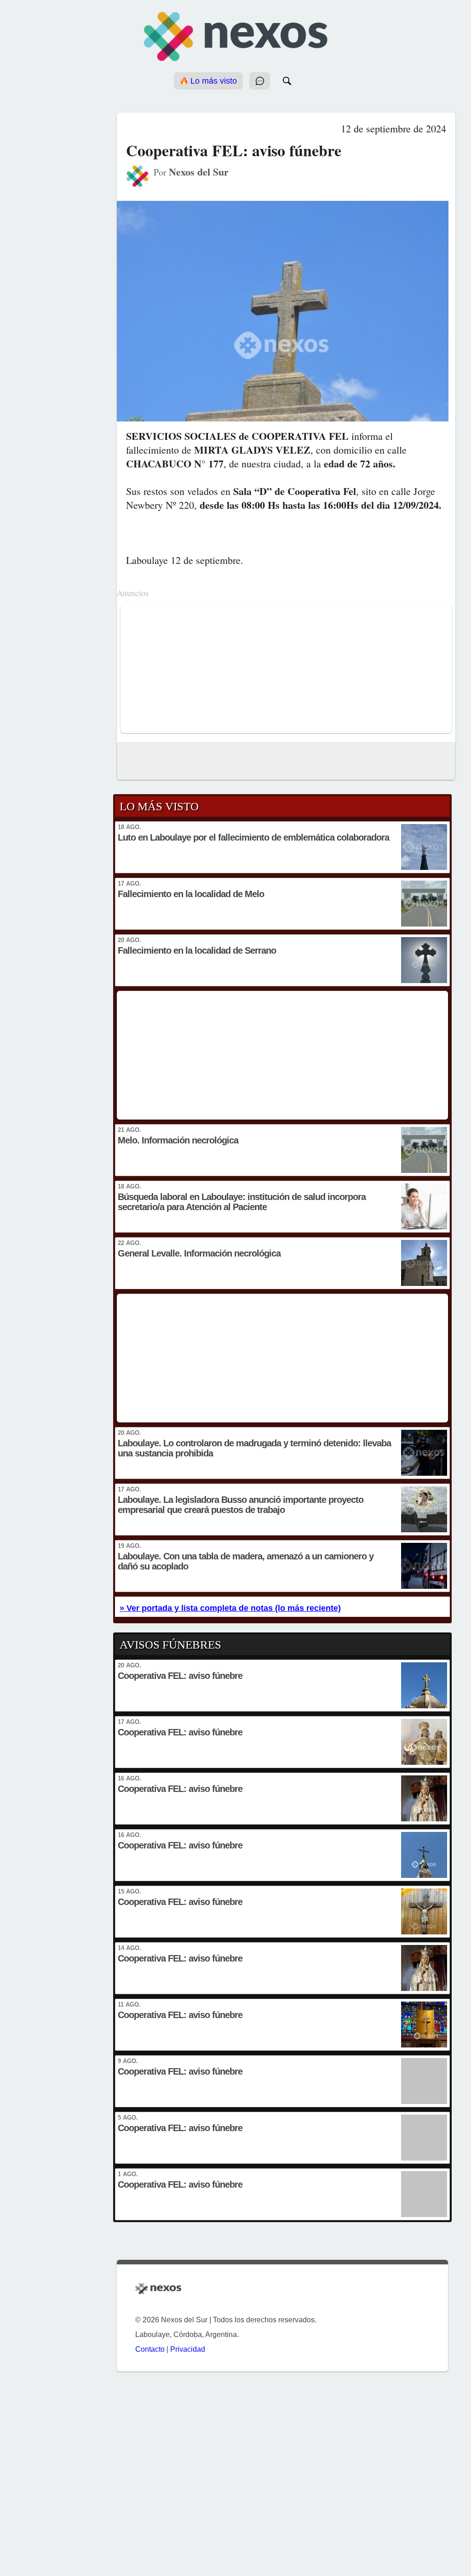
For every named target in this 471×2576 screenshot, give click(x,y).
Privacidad (188, 2349)
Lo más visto (213, 81)
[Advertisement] (286, 669)
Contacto (150, 2349)
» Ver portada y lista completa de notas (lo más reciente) (230, 1608)
